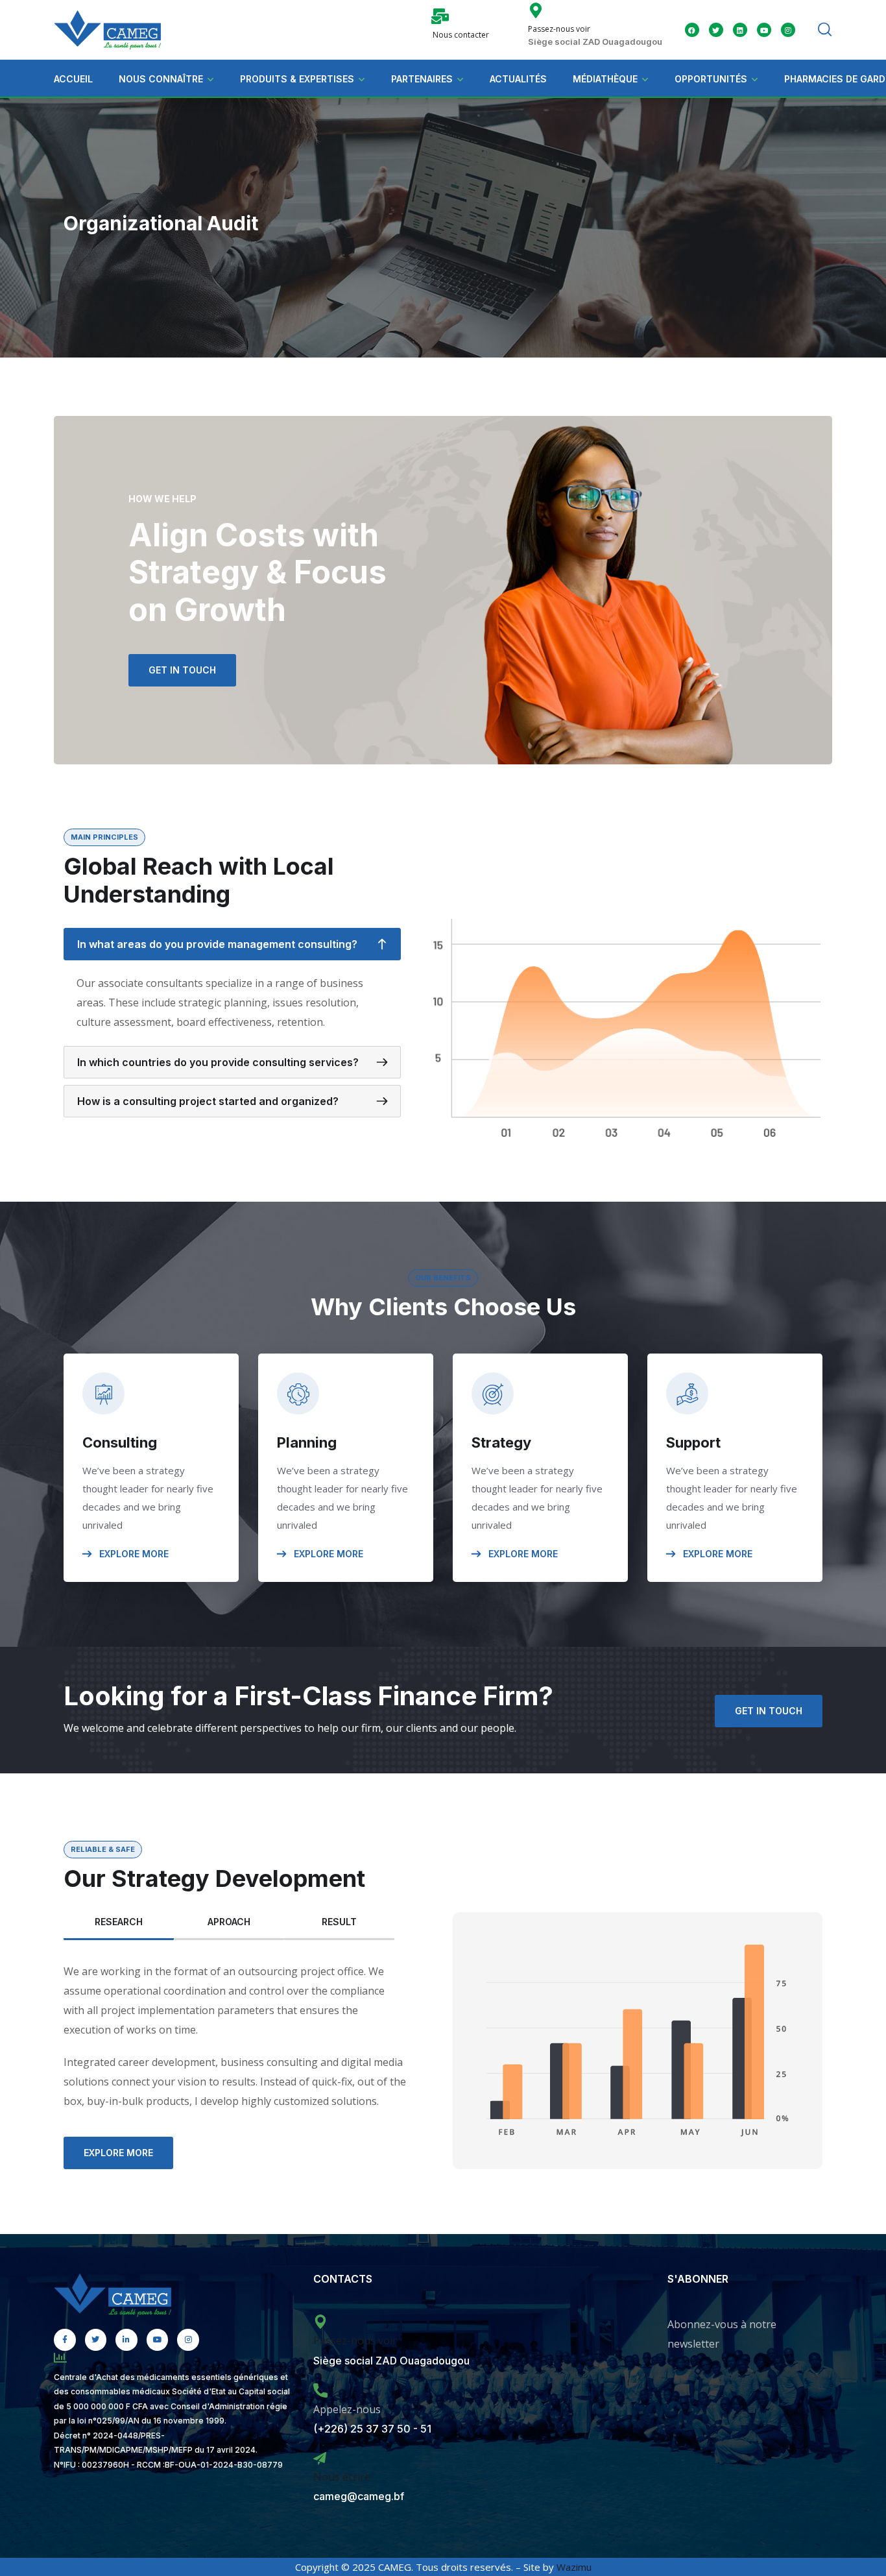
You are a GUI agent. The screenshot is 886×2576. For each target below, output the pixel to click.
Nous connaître (161, 79)
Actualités (518, 79)
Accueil (73, 79)
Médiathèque (605, 79)
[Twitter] (716, 30)
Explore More (133, 1554)
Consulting (120, 1442)
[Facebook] (692, 30)
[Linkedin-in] (126, 2340)
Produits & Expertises (297, 79)
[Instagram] (188, 2340)
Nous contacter (461, 35)
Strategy (501, 1442)
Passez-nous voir (559, 29)
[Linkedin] (740, 30)
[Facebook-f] (65, 2340)
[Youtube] (764, 30)
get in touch (182, 670)
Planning (307, 1442)
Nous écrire (342, 2477)
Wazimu (574, 2567)
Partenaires (422, 79)
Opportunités (711, 79)
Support (693, 1442)
